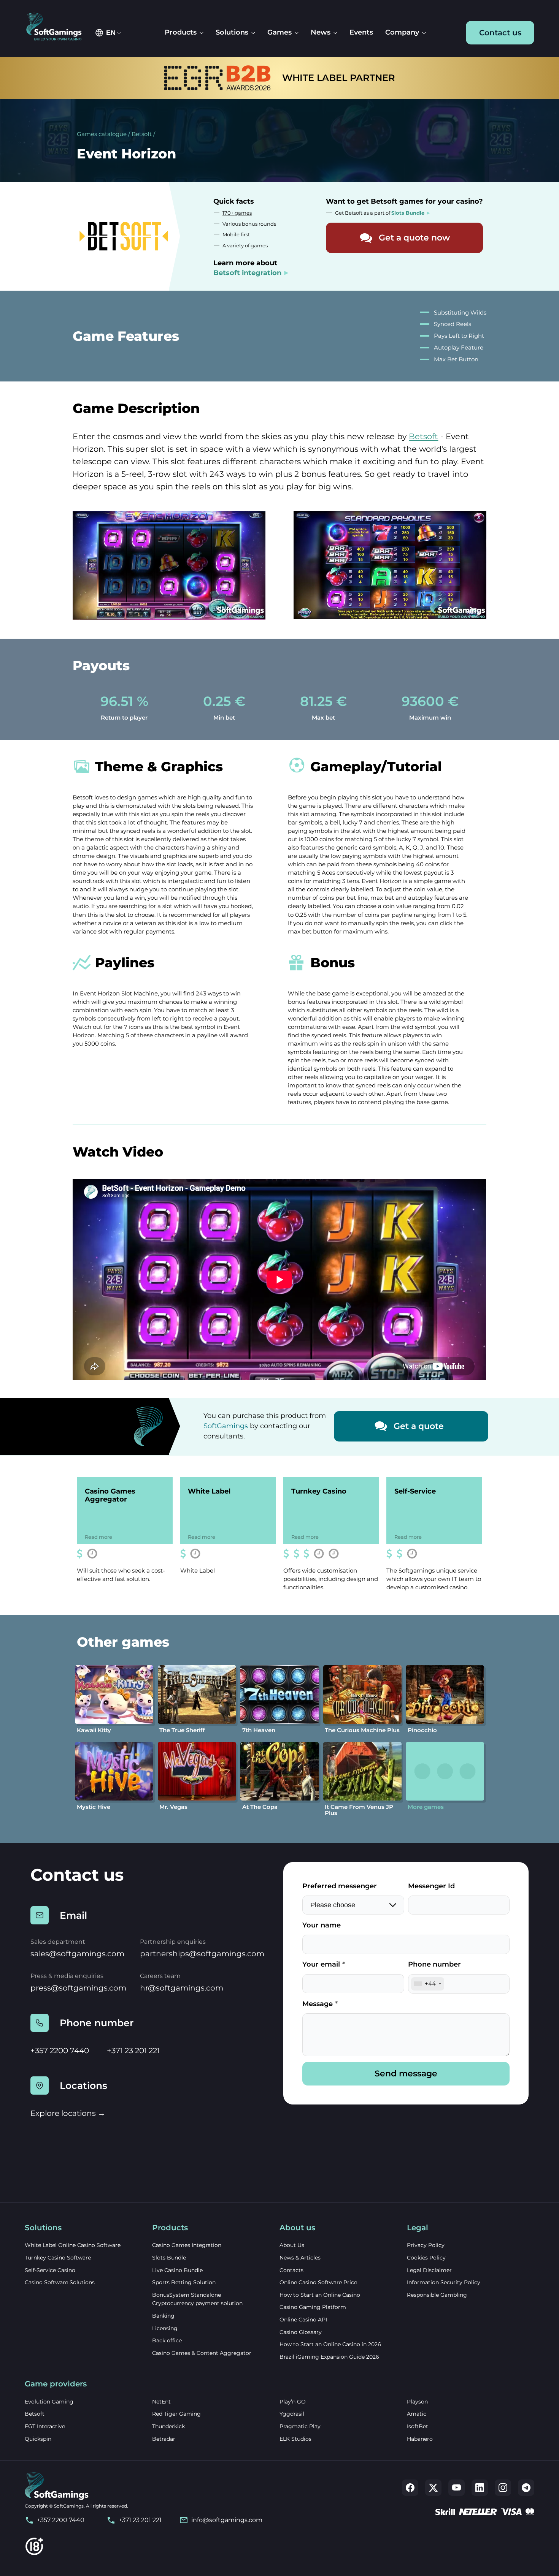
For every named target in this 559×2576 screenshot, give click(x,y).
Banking (163, 2316)
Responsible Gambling (437, 2295)
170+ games (237, 213)
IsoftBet (418, 2426)
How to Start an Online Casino (320, 2295)
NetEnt (161, 2402)
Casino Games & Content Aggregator (202, 2353)
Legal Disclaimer (429, 2270)
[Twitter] (433, 2488)
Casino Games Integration (187, 2245)
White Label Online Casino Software (73, 2245)
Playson (417, 2402)
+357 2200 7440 (60, 2051)
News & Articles (300, 2258)
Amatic (417, 2414)
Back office (167, 2340)
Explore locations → (68, 2113)
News (321, 32)
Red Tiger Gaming (176, 2414)
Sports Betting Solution (184, 2282)
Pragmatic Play (300, 2426)
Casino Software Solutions (60, 2282)
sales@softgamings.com (77, 1954)
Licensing (165, 2328)
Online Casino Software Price (318, 2282)
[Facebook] (410, 2488)
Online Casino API (303, 2320)
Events (361, 32)
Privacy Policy (426, 2245)
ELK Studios (295, 2439)
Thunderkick (168, 2426)
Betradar (164, 2439)
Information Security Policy (444, 2282)
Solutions (232, 32)
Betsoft (142, 134)
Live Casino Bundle (177, 2270)
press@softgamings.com (78, 1988)
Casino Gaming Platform (313, 2307)
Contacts (291, 2270)
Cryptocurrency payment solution (197, 2303)
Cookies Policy (426, 2258)
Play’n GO (293, 2402)
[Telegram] (526, 2488)
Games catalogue (102, 134)
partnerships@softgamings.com (202, 1954)
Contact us (500, 33)
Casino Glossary (301, 2332)
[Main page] (58, 27)
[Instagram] (503, 2488)
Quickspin (38, 2439)
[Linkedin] (480, 2488)
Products (181, 32)
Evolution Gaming (49, 2402)
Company (402, 32)
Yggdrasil (292, 2414)
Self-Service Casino (50, 2270)
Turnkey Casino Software (58, 2258)
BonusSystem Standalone (187, 2295)
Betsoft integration (247, 273)
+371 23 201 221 (133, 2051)
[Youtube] (457, 2488)
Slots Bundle (169, 2258)
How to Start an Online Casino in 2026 (330, 2344)
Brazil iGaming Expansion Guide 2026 (329, 2357)
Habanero (420, 2439)
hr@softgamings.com (182, 1988)
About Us (292, 2245)
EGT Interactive (45, 2426)
